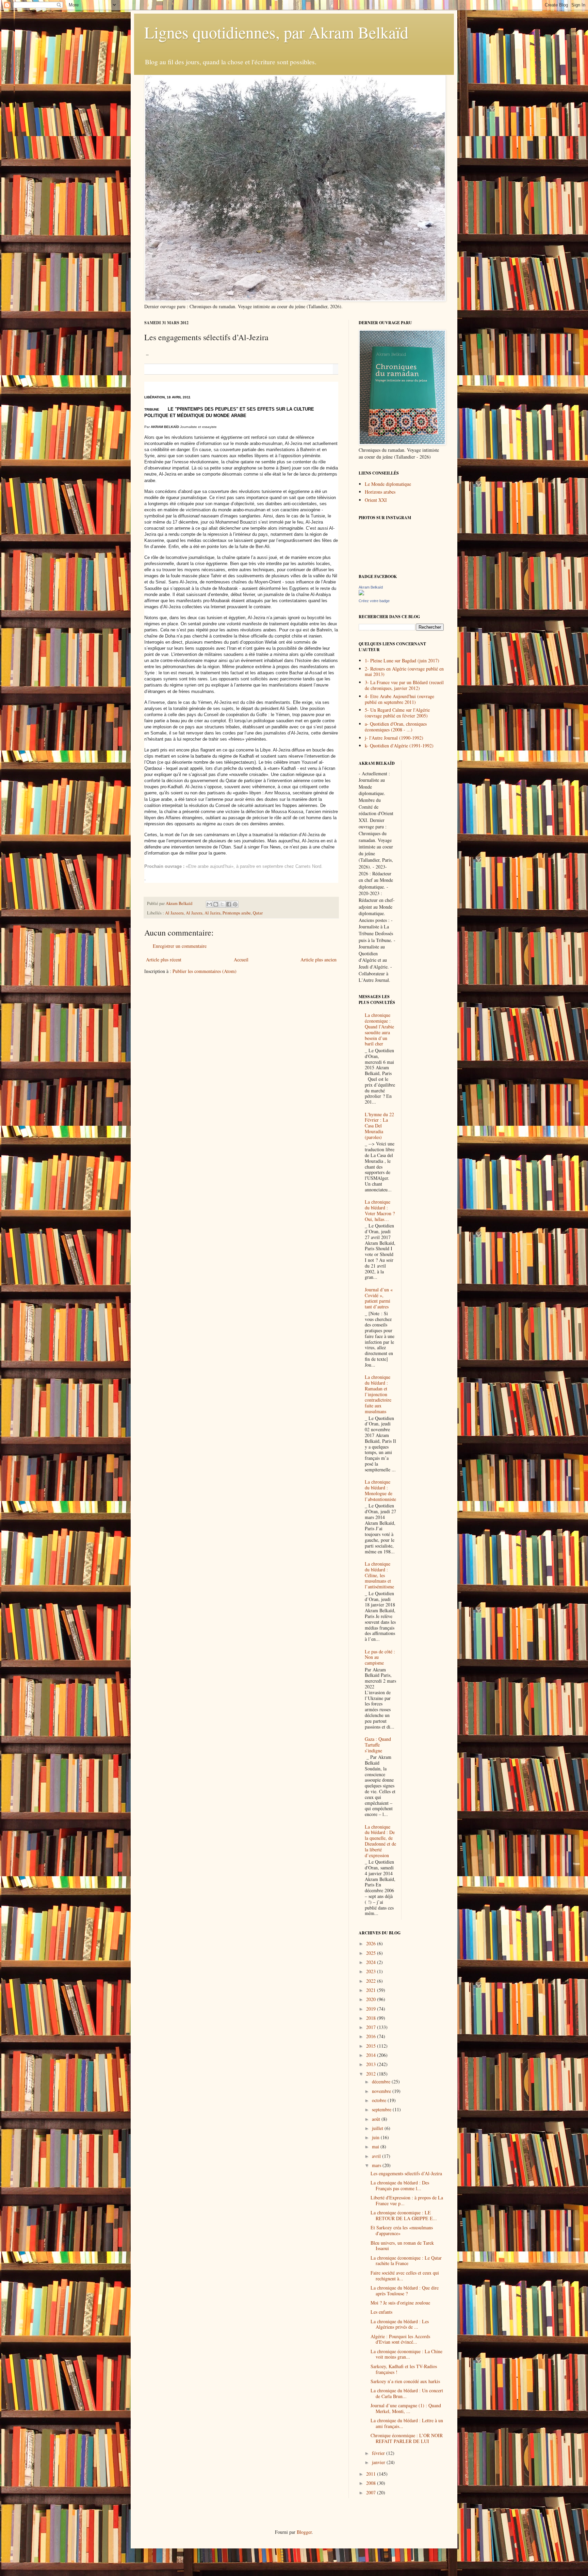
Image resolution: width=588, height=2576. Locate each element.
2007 (372, 2492)
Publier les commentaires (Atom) (205, 971)
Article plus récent (164, 960)
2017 (372, 2027)
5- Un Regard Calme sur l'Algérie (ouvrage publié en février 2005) (397, 713)
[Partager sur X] (222, 904)
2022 (372, 1981)
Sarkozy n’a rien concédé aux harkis (405, 2381)
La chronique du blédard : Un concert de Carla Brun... (407, 2393)
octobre (380, 2100)
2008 (372, 2483)
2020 (372, 1999)
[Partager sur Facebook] (229, 904)
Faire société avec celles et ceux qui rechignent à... (405, 2276)
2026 (372, 1943)
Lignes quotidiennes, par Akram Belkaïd (276, 32)
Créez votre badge (374, 601)
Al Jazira (213, 913)
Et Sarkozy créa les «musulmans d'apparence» (402, 2230)
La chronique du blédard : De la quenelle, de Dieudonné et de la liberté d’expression (380, 1841)
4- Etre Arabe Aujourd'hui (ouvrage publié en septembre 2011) (399, 699)
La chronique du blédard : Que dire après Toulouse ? (405, 2291)
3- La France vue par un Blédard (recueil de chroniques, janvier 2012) (404, 685)
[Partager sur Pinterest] (235, 904)
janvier (379, 2462)
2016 (372, 2036)
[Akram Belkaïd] (361, 593)
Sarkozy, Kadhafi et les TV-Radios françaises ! (404, 2369)
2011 (372, 2474)
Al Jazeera (174, 913)
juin (376, 2137)
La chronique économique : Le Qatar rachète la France (406, 2261)
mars (377, 2165)
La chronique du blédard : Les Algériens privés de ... (400, 2324)
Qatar (258, 913)
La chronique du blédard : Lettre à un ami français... (407, 2423)
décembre (382, 2082)
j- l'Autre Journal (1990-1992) (394, 738)
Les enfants (381, 2312)
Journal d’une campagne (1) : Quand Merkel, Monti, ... (406, 2408)
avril (377, 2156)
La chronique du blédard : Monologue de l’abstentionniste (380, 1490)
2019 (372, 2009)
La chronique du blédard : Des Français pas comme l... (400, 2185)
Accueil (241, 960)
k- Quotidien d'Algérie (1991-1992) (399, 746)
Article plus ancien (318, 960)
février (379, 2453)
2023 (372, 1971)
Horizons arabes (380, 492)
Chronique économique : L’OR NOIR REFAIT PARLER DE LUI (407, 2438)
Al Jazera (194, 913)
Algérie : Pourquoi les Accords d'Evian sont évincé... (400, 2339)
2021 (372, 1990)
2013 (372, 2064)
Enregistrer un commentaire (180, 946)
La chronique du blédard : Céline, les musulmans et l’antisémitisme (379, 1575)
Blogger (304, 2532)
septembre (382, 2109)
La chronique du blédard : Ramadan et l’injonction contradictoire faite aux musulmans (378, 1394)
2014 (372, 2055)
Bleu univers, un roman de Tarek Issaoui (402, 2246)
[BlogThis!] (216, 904)
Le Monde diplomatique (388, 484)
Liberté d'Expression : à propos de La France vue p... (407, 2200)
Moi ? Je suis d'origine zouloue (400, 2303)
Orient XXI (376, 500)
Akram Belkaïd (371, 587)
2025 (372, 1953)
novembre (382, 2091)
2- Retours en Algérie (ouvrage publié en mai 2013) (404, 672)
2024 (372, 1962)
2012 (372, 2074)
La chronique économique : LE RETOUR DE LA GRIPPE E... (404, 2215)
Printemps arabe (237, 913)
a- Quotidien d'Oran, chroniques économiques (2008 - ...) (396, 727)
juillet (378, 2128)
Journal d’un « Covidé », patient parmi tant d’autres (379, 1298)
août (377, 2119)
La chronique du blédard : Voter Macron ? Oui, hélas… (380, 1210)
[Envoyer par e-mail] (209, 904)
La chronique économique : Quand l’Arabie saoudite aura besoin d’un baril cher (379, 1029)
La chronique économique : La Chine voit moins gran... (406, 2354)
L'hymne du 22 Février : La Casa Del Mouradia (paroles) (379, 1126)
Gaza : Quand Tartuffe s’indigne (378, 1745)
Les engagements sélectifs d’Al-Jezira (406, 2173)
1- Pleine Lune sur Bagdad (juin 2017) (402, 660)
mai (376, 2146)
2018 (372, 2018)
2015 (372, 2046)
